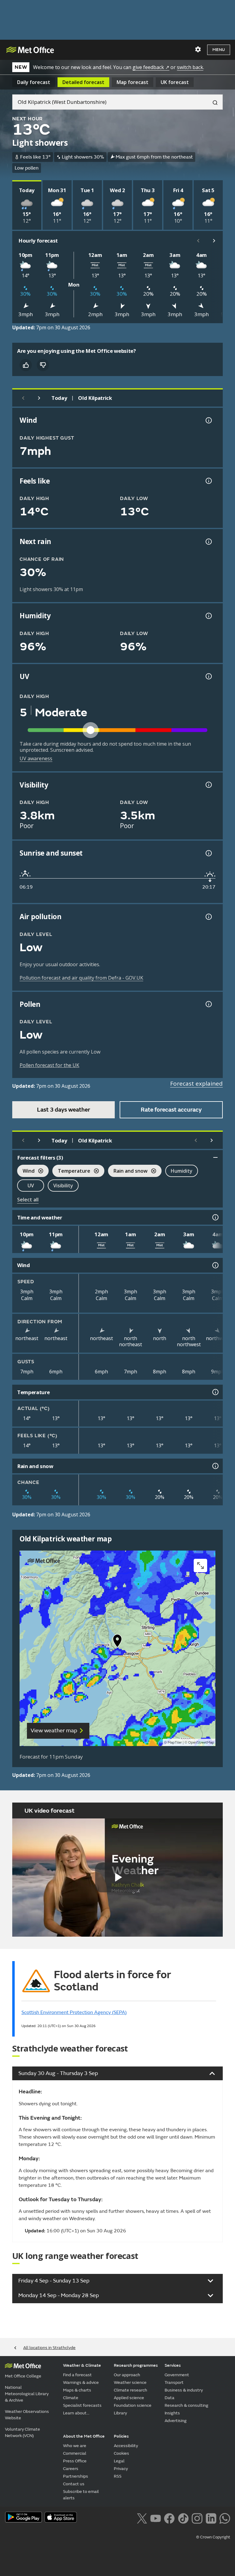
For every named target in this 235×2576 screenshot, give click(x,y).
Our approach (127, 2375)
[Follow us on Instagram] (197, 2518)
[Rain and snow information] (215, 1466)
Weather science (130, 2382)
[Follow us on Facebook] (169, 2518)
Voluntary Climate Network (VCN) (22, 2432)
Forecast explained (196, 1083)
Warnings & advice (81, 2382)
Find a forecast (77, 2375)
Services (173, 2365)
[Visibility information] (208, 785)
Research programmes (136, 2365)
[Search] (213, 102)
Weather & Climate (82, 2365)
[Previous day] (23, 398)
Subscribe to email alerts (81, 2495)
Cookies (121, 2453)
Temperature (71, 1172)
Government (177, 2375)
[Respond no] (43, 365)
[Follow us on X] (142, 2518)
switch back (190, 67)
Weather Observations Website (27, 2415)
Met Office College (23, 2376)
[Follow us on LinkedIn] (211, 2518)
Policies (121, 2436)
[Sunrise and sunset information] (208, 853)
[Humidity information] (208, 616)
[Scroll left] (198, 241)
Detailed (83, 82)
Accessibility (126, 2446)
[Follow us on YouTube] (156, 2518)
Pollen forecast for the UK (49, 1065)
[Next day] (39, 398)
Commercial (75, 2453)
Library (120, 2413)
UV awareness (36, 758)
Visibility (63, 1186)
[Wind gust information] (208, 420)
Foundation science (133, 2405)
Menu (219, 50)
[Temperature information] (215, 1392)
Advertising (176, 2421)
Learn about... (76, 2413)
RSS (118, 2476)
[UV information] (208, 676)
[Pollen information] (208, 1004)
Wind (26, 1172)
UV (31, 1186)
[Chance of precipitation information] (208, 542)
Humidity (182, 1171)
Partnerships (76, 2476)
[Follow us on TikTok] (183, 2518)
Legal (119, 2461)
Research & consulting (187, 2405)
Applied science (129, 2398)
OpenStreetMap (201, 1743)
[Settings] (198, 49)
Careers (71, 2469)
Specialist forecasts (82, 2405)
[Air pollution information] (208, 917)
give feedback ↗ (151, 67)
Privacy (121, 2469)
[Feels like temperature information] (208, 481)
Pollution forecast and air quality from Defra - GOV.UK (81, 978)
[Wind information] (215, 1265)
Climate (71, 2398)
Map (132, 82)
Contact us (74, 2484)
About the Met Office (84, 2436)
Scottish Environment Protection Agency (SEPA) (74, 2012)
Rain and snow (128, 1172)
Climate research (131, 2390)
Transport (174, 2382)
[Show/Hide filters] (215, 1157)
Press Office (75, 2461)
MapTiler (175, 1743)
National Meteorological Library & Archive (27, 2394)
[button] (117, 1642)
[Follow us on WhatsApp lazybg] (225, 2518)
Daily (34, 82)
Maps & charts (77, 2390)
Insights (172, 2413)
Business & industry (184, 2390)
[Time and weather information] (215, 1217)
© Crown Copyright (213, 2537)
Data (170, 2398)
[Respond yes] (26, 365)
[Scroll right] (214, 241)
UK (175, 82)
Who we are (75, 2446)
